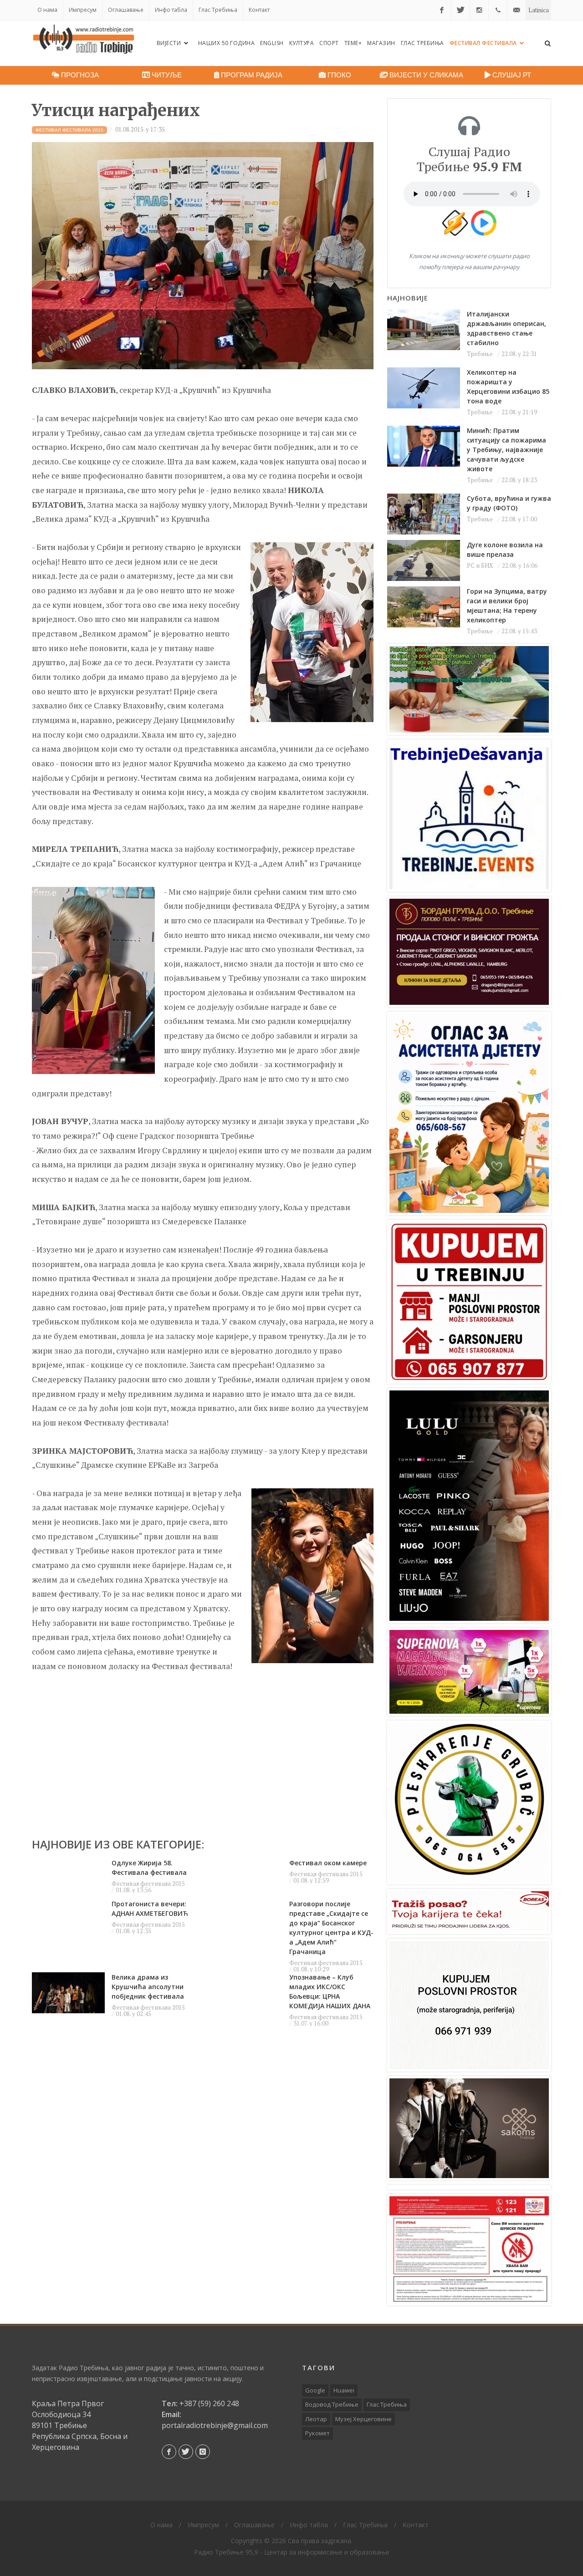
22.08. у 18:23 (519, 480)
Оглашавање (126, 10)
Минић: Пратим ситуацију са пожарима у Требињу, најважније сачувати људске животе (506, 450)
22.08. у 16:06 (520, 565)
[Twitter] (460, 10)
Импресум (83, 10)
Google (315, 2390)
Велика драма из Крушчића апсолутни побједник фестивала (148, 1987)
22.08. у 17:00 (519, 519)
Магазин (381, 43)
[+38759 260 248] (498, 10)
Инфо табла (171, 10)
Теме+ (353, 43)
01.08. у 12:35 (133, 1931)
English (272, 43)
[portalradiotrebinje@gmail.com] (517, 10)
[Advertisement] (203, 1751)
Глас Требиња (218, 10)
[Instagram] (479, 10)
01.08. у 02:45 (133, 2014)
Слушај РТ (511, 75)
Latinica (539, 10)
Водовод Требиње (332, 2404)
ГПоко (338, 75)
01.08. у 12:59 (311, 1880)
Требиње (480, 354)
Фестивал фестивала (484, 43)
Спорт (329, 43)
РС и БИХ (480, 565)
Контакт (259, 10)
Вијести (170, 43)
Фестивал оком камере (328, 1863)
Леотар (316, 2419)
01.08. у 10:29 (311, 1969)
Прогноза (79, 75)
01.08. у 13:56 (133, 1890)
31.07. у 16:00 (311, 2023)
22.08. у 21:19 (519, 412)
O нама (47, 10)
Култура (302, 43)
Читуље (166, 75)
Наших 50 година (227, 43)
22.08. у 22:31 (519, 354)
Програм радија (251, 75)
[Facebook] (442, 10)
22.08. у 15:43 (519, 631)
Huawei (344, 2390)
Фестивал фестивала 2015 (148, 1884)
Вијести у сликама (425, 75)
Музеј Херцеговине (363, 2419)
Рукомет (317, 2433)
